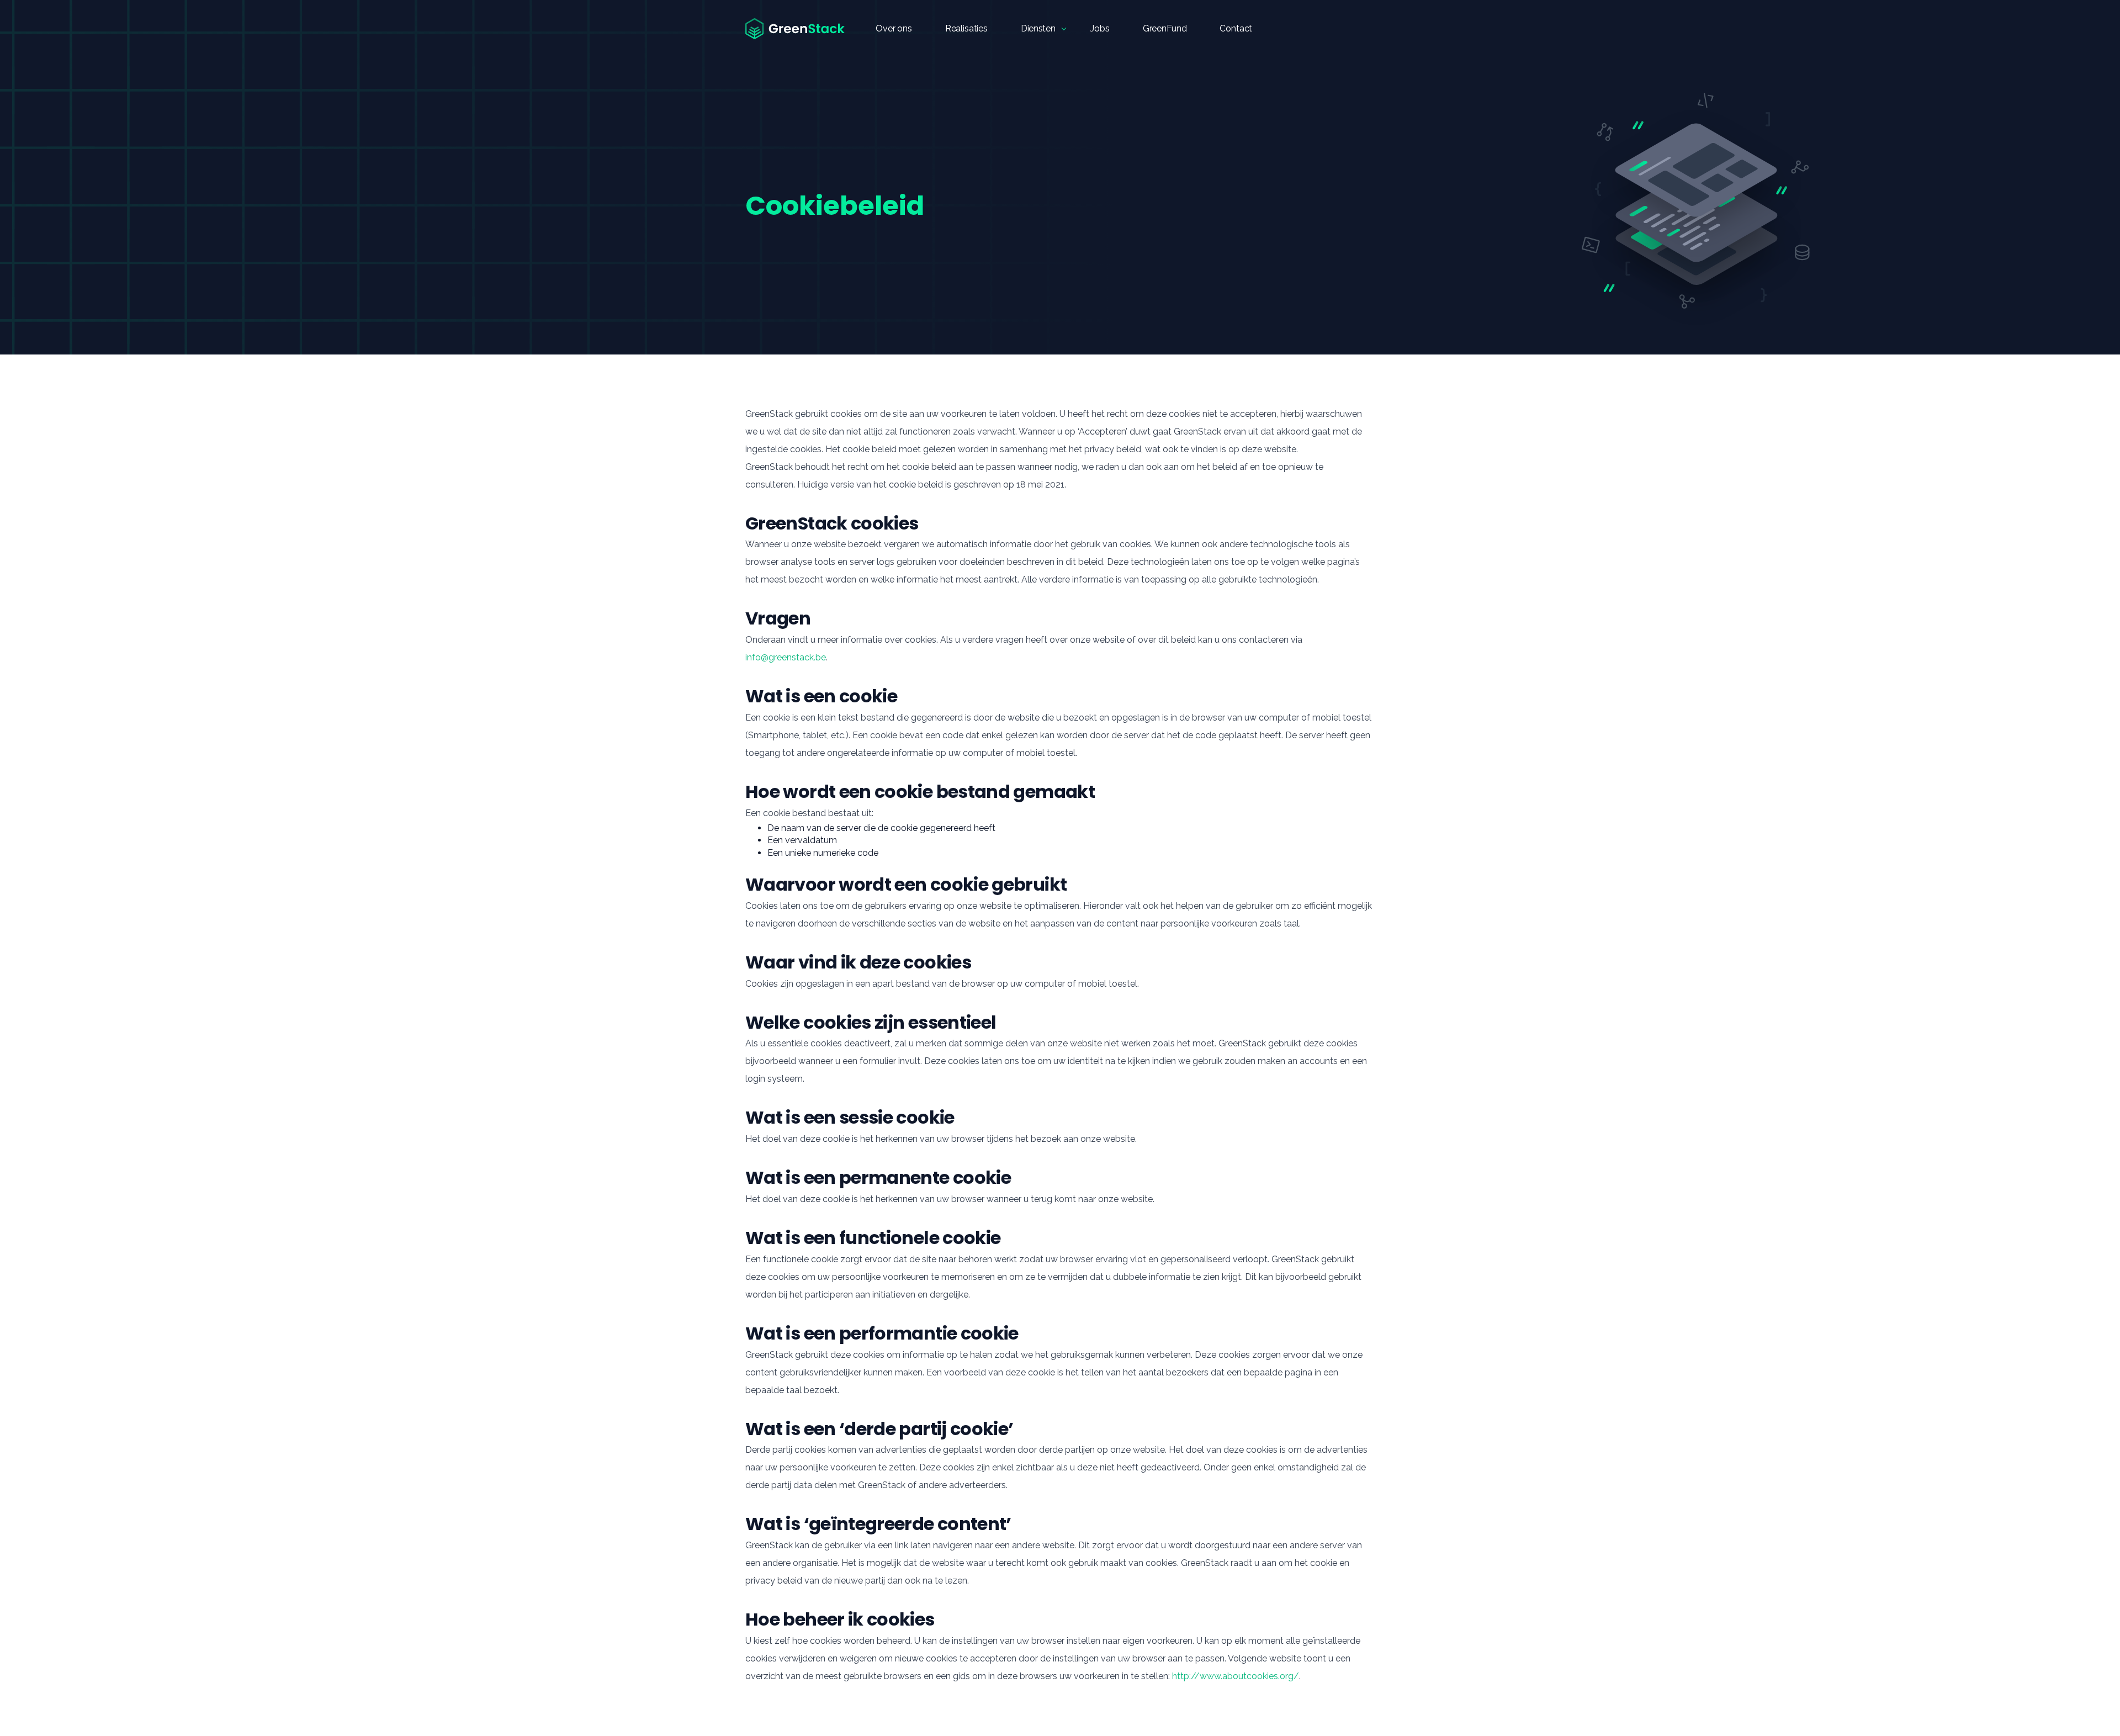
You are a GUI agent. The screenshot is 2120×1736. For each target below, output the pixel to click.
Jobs (1100, 28)
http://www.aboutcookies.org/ (1236, 1676)
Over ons (894, 28)
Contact (1236, 28)
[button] (1039, 29)
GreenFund (1165, 28)
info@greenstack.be (786, 657)
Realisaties (966, 28)
